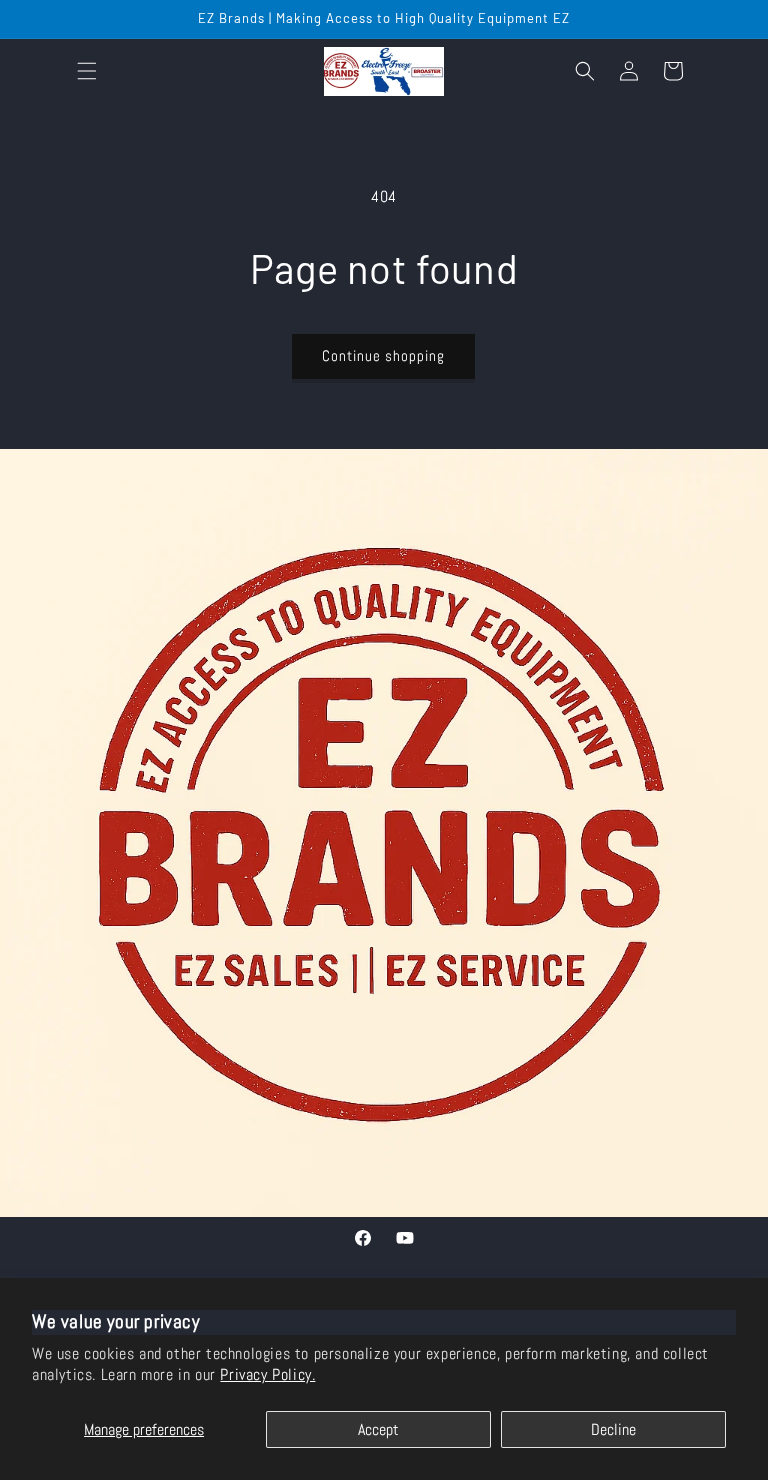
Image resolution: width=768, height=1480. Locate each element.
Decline (613, 1429)
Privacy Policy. (267, 1374)
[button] (87, 71)
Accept (378, 1429)
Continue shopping (383, 355)
